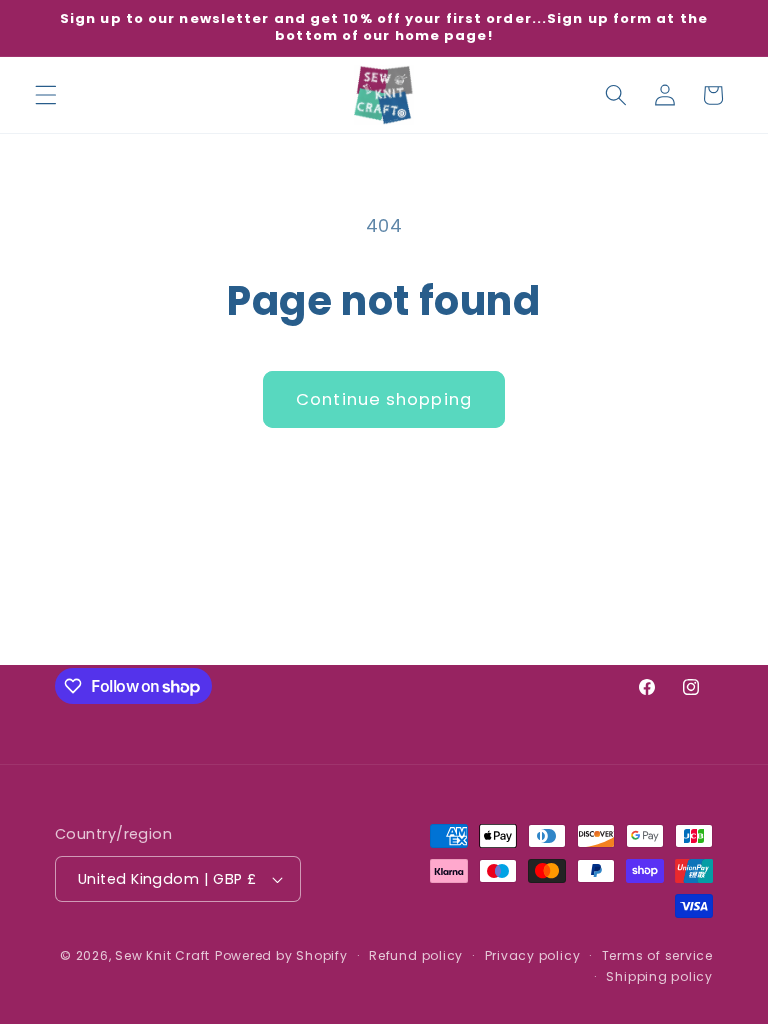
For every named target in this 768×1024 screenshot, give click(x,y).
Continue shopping (384, 399)
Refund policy (416, 955)
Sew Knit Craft (162, 955)
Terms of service (657, 955)
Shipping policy (659, 976)
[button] (46, 95)
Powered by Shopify (281, 955)
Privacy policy (533, 955)
